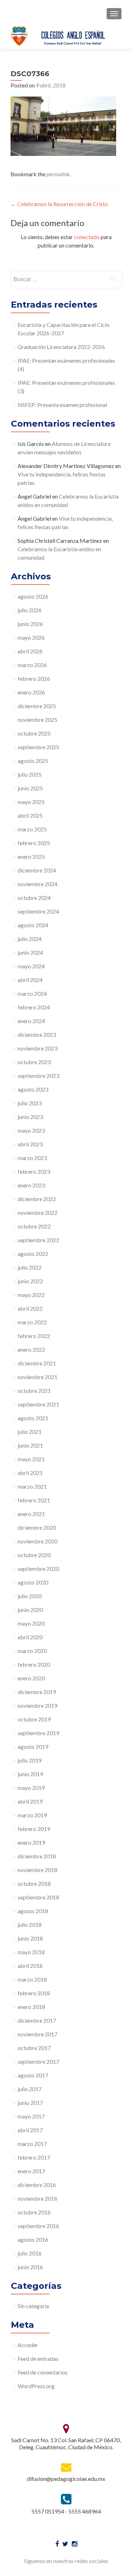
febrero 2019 (34, 1829)
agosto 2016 (33, 2239)
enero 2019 (31, 1842)
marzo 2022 (32, 1322)
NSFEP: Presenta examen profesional (62, 405)
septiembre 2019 (38, 1733)
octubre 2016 (34, 2212)
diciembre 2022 (37, 1199)
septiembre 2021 (38, 1404)
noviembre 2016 (37, 2198)
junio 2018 (30, 1938)
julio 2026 (30, 610)
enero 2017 (31, 2171)
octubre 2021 (34, 1391)
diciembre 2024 (37, 870)
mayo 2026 (31, 637)
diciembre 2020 (37, 1527)
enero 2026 (31, 692)
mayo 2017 (31, 2116)
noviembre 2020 (37, 1541)
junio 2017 (30, 2103)
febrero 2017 (34, 2157)
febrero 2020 (34, 1664)
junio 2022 (30, 1281)
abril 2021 (30, 1473)
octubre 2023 (34, 1062)
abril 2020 (30, 1637)
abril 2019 (30, 1801)
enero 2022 (31, 1349)
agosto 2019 (33, 1747)
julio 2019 (30, 1760)
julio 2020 (30, 1596)
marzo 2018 (32, 1979)
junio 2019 (30, 1774)
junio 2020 (30, 1610)
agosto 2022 (33, 1254)
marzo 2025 (32, 829)
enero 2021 (31, 1514)
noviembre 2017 (37, 2034)
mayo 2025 (31, 802)
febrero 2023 (34, 1171)
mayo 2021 (31, 1459)
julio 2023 (30, 1103)
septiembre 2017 (38, 2061)
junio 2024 (30, 952)
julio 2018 (30, 1925)
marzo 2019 (32, 1815)
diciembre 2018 (37, 1856)
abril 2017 (30, 2130)
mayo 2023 (31, 1130)
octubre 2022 (34, 1226)
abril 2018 (30, 1966)
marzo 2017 (32, 2144)
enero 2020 (31, 1678)
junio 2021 (30, 1445)
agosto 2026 (33, 596)
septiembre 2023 (38, 1076)
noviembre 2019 (37, 1705)
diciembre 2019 (37, 1692)
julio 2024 (30, 939)
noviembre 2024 (37, 884)
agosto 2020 (33, 1582)
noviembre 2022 (37, 1213)
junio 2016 (30, 2267)
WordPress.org (36, 2386)
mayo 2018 (31, 1952)
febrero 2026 (34, 678)
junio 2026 (30, 624)
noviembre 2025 (37, 720)
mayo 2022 (31, 1295)
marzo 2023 (32, 1158)
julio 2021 (30, 1432)
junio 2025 (30, 788)
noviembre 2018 (37, 1870)
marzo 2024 (32, 993)
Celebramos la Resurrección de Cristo (59, 204)
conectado (87, 237)
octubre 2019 (34, 1719)
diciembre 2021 (37, 1363)
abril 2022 (30, 1308)
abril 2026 (30, 651)
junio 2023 (30, 1117)
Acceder (28, 2345)
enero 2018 (31, 2007)
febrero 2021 (34, 1500)
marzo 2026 (32, 665)
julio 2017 (30, 2089)
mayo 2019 (31, 1788)
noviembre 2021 (37, 1377)
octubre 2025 (34, 733)
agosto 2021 (33, 1418)
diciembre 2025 (37, 706)
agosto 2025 (33, 761)
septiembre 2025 (38, 747)
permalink (58, 174)
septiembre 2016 (38, 2226)
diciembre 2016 (37, 2185)
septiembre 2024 (38, 911)
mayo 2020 (31, 1623)
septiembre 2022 (38, 1240)
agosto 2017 (33, 2075)
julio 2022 (30, 1267)
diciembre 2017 (37, 2020)
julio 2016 (30, 2253)
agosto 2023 (33, 1089)
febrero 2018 (34, 1993)
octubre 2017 (34, 2048)
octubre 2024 (34, 898)
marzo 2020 (32, 1651)
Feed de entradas (38, 2358)
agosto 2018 (33, 1911)
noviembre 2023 (37, 1048)
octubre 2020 (34, 1555)
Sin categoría (33, 2306)
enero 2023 (31, 1185)
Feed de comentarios (43, 2372)
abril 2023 (30, 1144)
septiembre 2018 (38, 1897)
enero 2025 (31, 857)
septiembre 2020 (38, 1569)
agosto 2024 (33, 925)
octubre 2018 (34, 1883)
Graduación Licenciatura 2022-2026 (61, 347)
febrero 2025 (34, 843)
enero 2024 (31, 1021)
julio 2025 (30, 774)
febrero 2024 (34, 1007)
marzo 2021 (32, 1486)
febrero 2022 (34, 1336)
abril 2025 (30, 815)
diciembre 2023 (37, 1035)
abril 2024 (30, 980)
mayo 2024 (31, 966)
